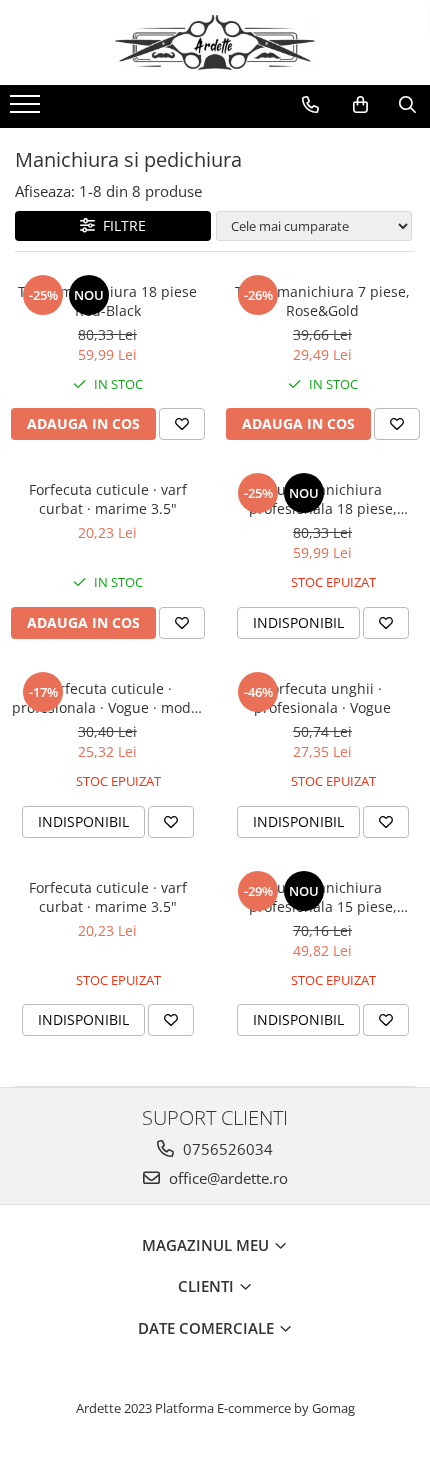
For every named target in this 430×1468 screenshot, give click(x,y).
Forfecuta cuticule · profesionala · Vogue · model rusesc (107, 698)
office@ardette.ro (226, 1178)
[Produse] (27, 110)
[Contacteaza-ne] (310, 105)
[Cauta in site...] (407, 105)
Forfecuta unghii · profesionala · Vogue (322, 698)
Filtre (120, 225)
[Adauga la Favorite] (182, 424)
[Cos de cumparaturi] (360, 105)
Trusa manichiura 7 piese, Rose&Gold (322, 301)
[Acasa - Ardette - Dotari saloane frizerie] (215, 42)
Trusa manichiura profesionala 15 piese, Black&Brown (323, 897)
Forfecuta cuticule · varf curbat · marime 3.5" (108, 499)
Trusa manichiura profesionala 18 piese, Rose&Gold (323, 499)
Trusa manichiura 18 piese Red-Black (107, 301)
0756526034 (226, 1149)
